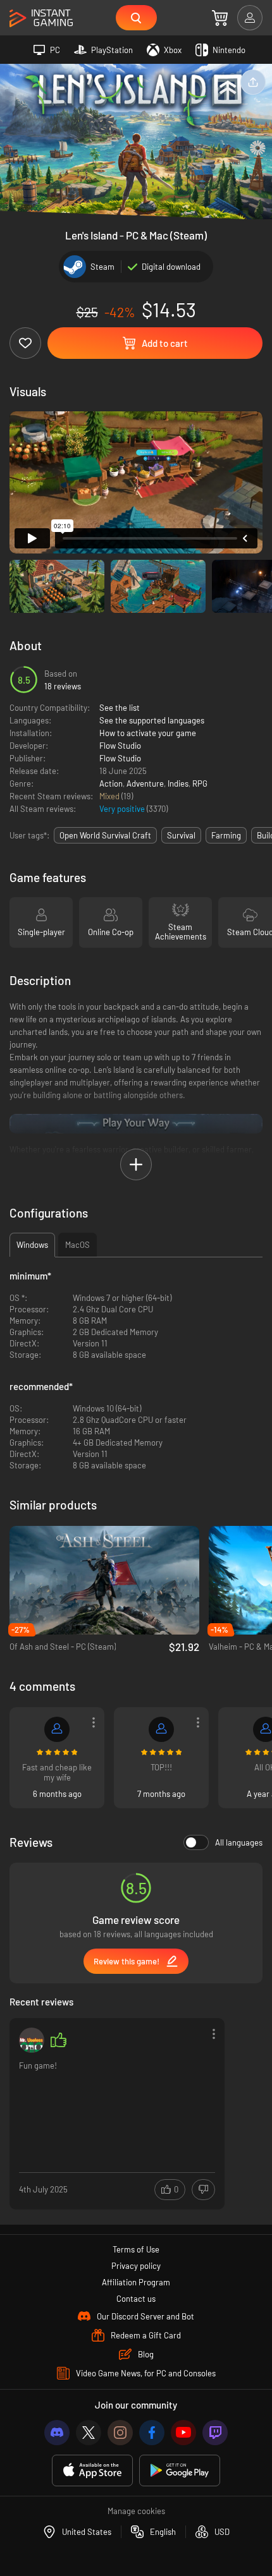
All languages (239, 1842)
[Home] (41, 19)
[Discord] (57, 2433)
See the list (120, 708)
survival (181, 835)
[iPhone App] (92, 2471)
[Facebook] (152, 2433)
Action (111, 783)
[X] (89, 2433)
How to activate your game (148, 733)
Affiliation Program (136, 2282)
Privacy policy (136, 2266)
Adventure (145, 783)
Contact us (136, 2299)
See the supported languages (152, 720)
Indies (178, 783)
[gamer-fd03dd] (161, 1729)
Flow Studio (120, 746)
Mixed (110, 796)
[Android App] (180, 2471)
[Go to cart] (220, 18)
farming (226, 835)
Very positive (123, 809)
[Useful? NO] (203, 2190)
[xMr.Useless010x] (32, 2040)
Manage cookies (136, 2511)
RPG (200, 783)
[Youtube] (183, 2433)
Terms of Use (136, 2249)
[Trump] (57, 1729)
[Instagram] (120, 2433)
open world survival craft (105, 835)
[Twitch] (215, 2433)
